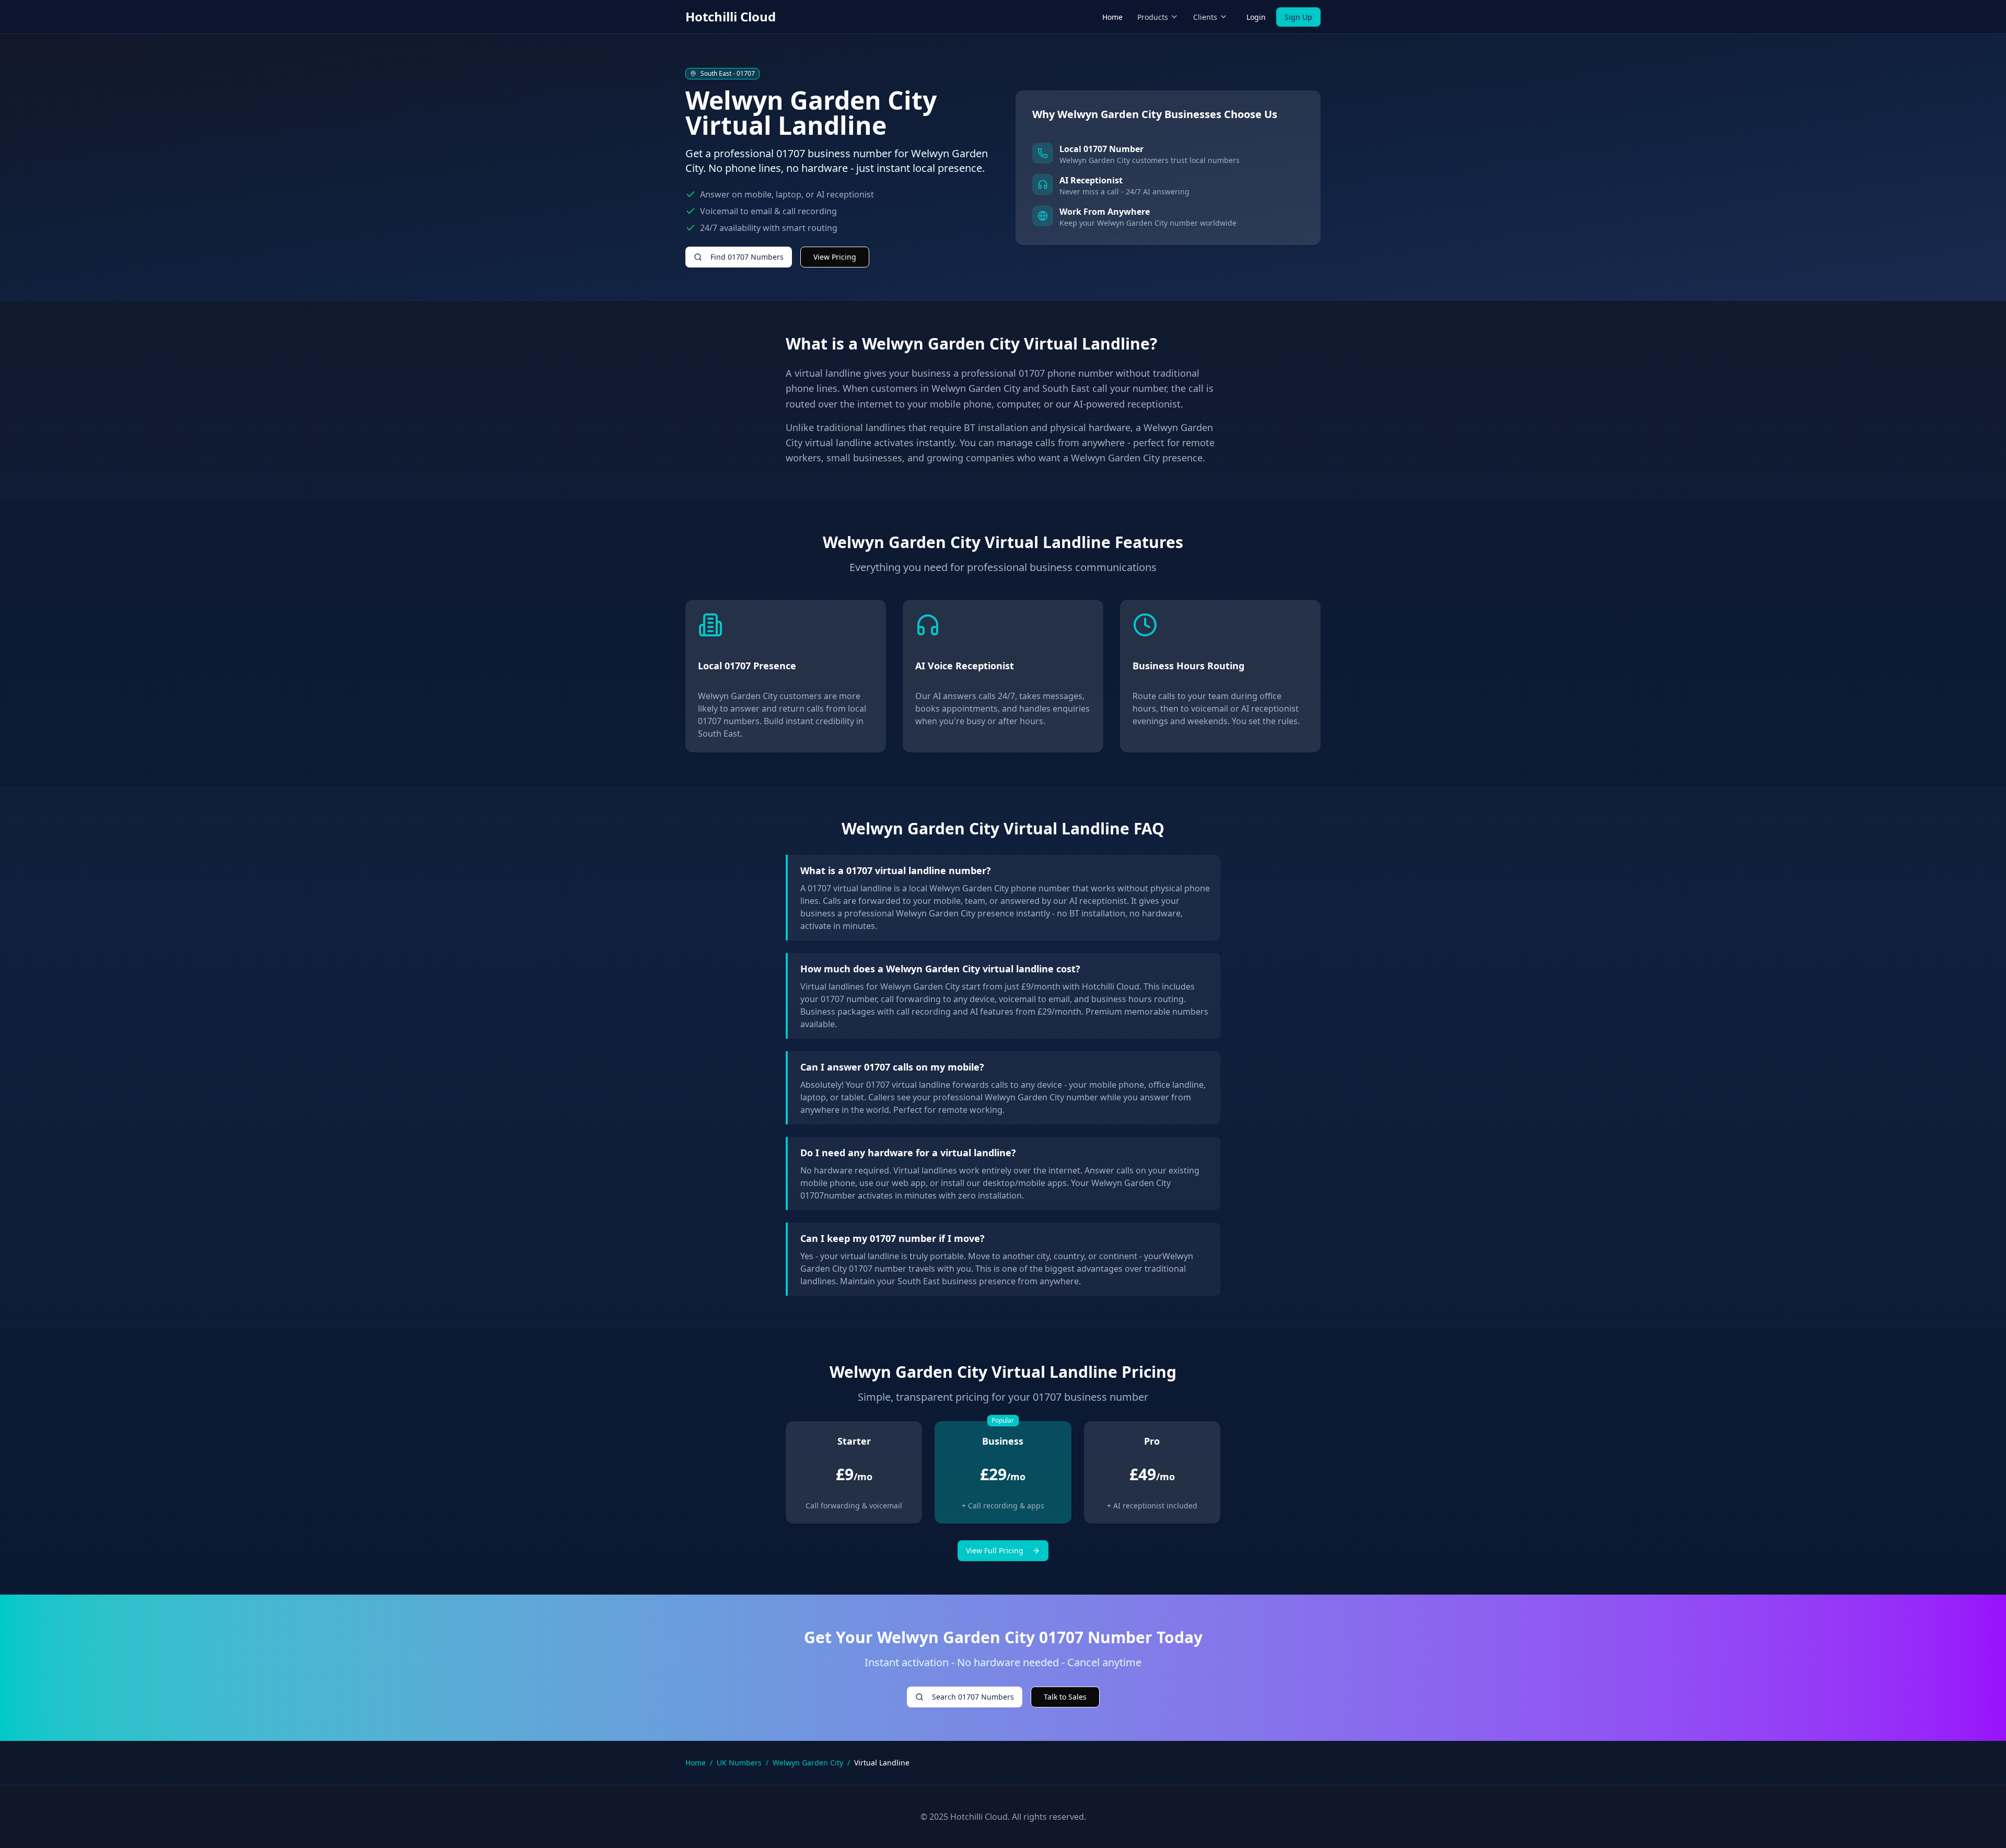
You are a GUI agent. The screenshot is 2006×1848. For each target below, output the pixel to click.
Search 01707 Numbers (973, 1697)
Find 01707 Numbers (747, 257)
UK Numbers (739, 1763)
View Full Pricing (995, 1550)
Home (1112, 17)
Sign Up (1298, 17)
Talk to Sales (1065, 1697)
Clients (1205, 17)
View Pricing (835, 257)
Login (1256, 17)
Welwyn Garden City (808, 1763)
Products (1153, 17)
